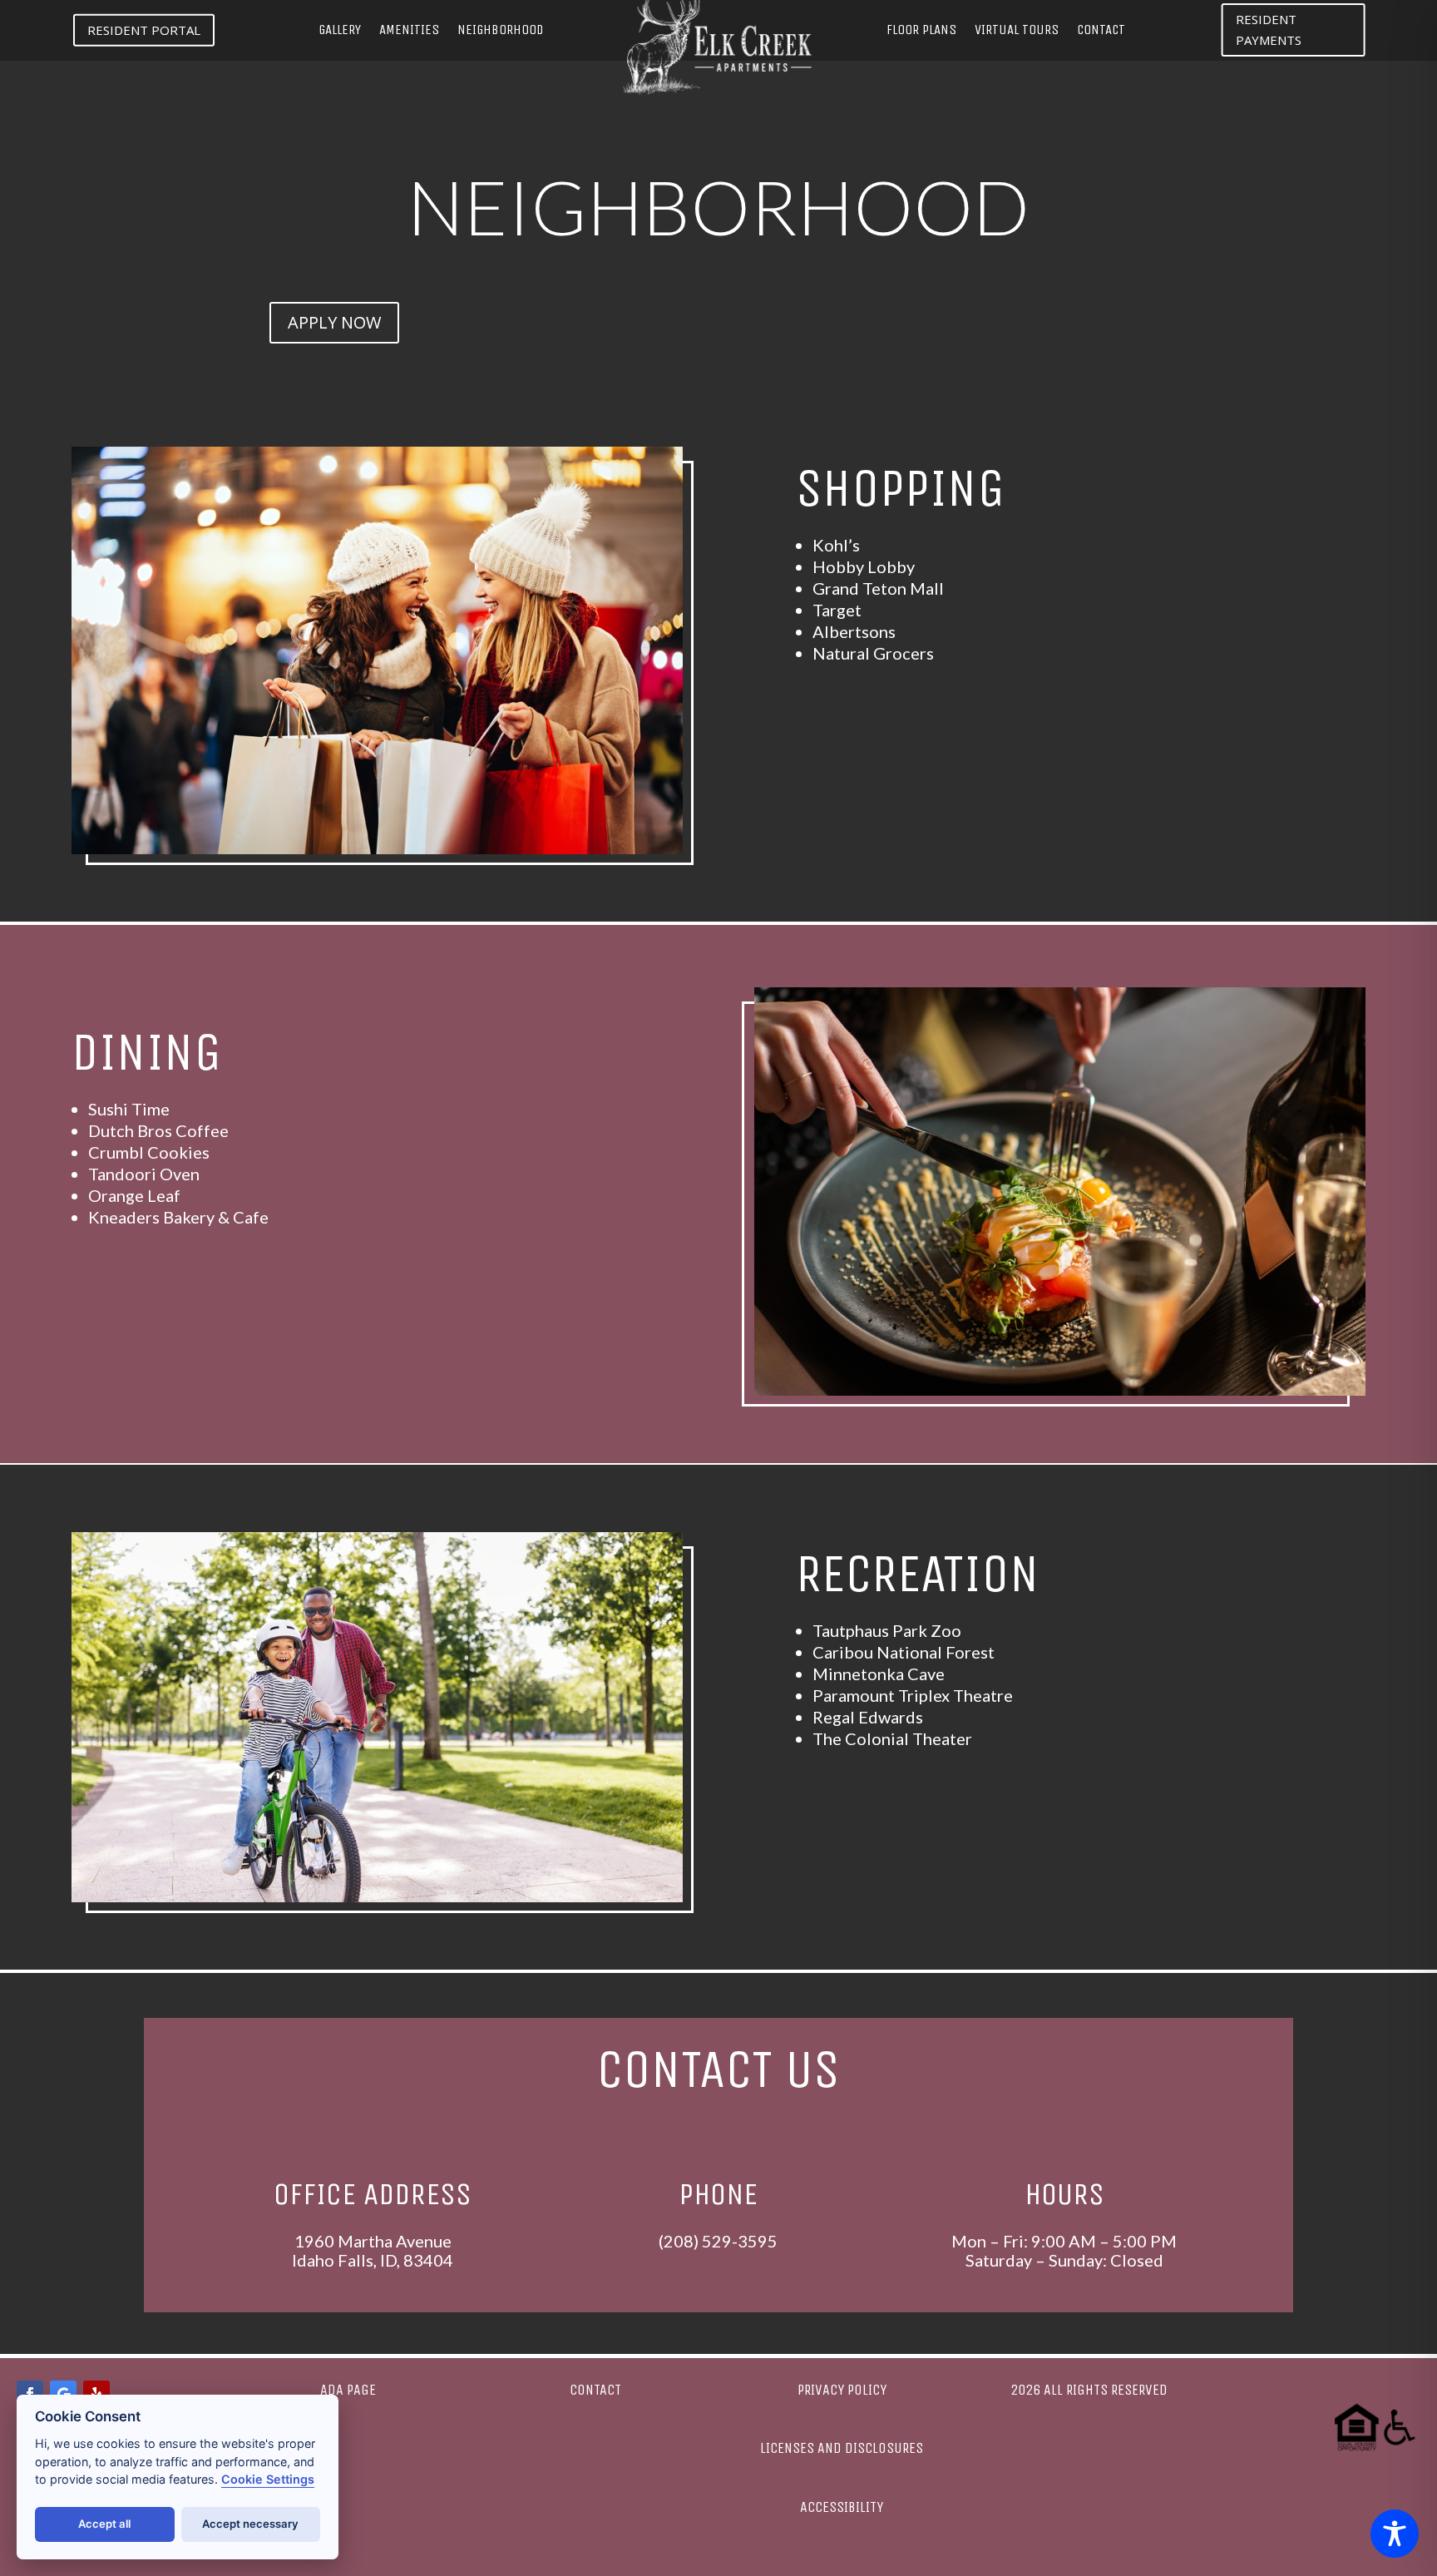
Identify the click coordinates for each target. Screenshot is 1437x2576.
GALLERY (340, 31)
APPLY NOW (334, 322)
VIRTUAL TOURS (1017, 31)
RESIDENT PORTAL (144, 30)
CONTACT (1101, 31)
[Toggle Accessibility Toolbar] (1395, 2534)
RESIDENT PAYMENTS (1269, 30)
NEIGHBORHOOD (500, 31)
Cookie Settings (268, 2479)
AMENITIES (409, 31)
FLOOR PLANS (921, 31)
